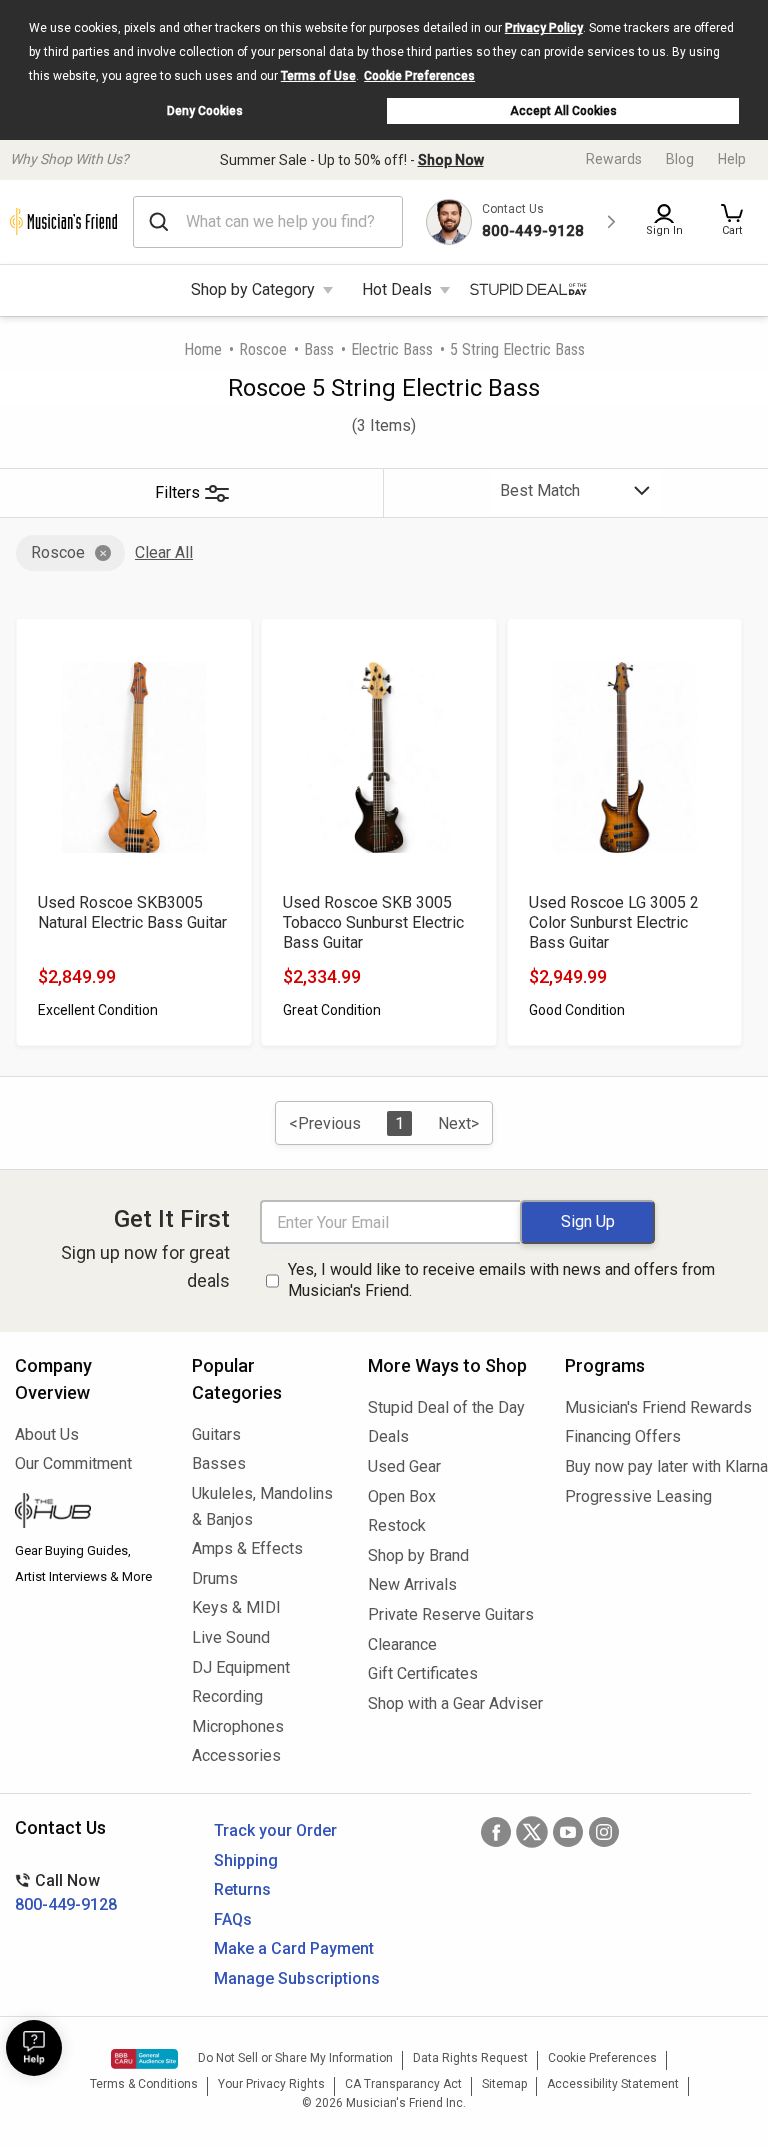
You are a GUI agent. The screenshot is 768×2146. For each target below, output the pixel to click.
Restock (397, 1525)
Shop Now (451, 160)
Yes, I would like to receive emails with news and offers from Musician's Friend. (501, 1280)
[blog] (88, 1513)
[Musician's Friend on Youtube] (568, 1832)
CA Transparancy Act (403, 2084)
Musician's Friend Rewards (658, 1407)
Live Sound (231, 1637)
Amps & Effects (247, 1548)
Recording (227, 1696)
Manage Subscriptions (297, 1978)
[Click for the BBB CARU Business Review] (144, 2059)
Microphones (238, 1726)
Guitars (216, 1434)
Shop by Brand (418, 1555)
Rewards (614, 159)
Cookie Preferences (419, 76)
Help (732, 159)
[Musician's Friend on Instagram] (604, 1832)
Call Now (66, 1892)
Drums (215, 1578)
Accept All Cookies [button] (563, 111)
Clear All (164, 552)
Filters (177, 492)
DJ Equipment (241, 1667)
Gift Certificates (423, 1673)
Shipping (246, 1860)
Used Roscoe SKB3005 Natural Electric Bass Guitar (132, 912)
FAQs (233, 1919)
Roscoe (263, 349)
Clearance (402, 1644)
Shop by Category (253, 289)
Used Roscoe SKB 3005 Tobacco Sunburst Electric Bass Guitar (373, 922)
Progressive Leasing (638, 1496)
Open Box (402, 1496)
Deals (388, 1436)
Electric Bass (392, 349)
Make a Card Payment (294, 1948)
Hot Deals (397, 289)
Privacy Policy (544, 28)
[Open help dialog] (34, 2048)
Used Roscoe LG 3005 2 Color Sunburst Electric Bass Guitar (614, 922)
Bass (319, 349)
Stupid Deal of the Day (446, 1407)
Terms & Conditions (144, 2084)
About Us (47, 1434)
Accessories (236, 1755)
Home (203, 349)
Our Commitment (73, 1463)
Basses (219, 1463)
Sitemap (504, 2084)
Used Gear (404, 1466)
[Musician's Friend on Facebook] (496, 1832)
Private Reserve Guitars (451, 1614)
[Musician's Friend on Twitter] (532, 1832)
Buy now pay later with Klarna (659, 1466)
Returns (242, 1889)
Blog (680, 159)
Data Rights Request (470, 2058)
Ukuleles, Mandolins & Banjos (262, 1506)
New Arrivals (412, 1584)
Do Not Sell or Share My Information (295, 2058)
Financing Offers (623, 1436)
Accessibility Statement (613, 2084)
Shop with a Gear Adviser (451, 1703)
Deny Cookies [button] (205, 111)
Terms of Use (318, 76)
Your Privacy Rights (271, 2084)
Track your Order (275, 1830)
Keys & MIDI (236, 1607)
